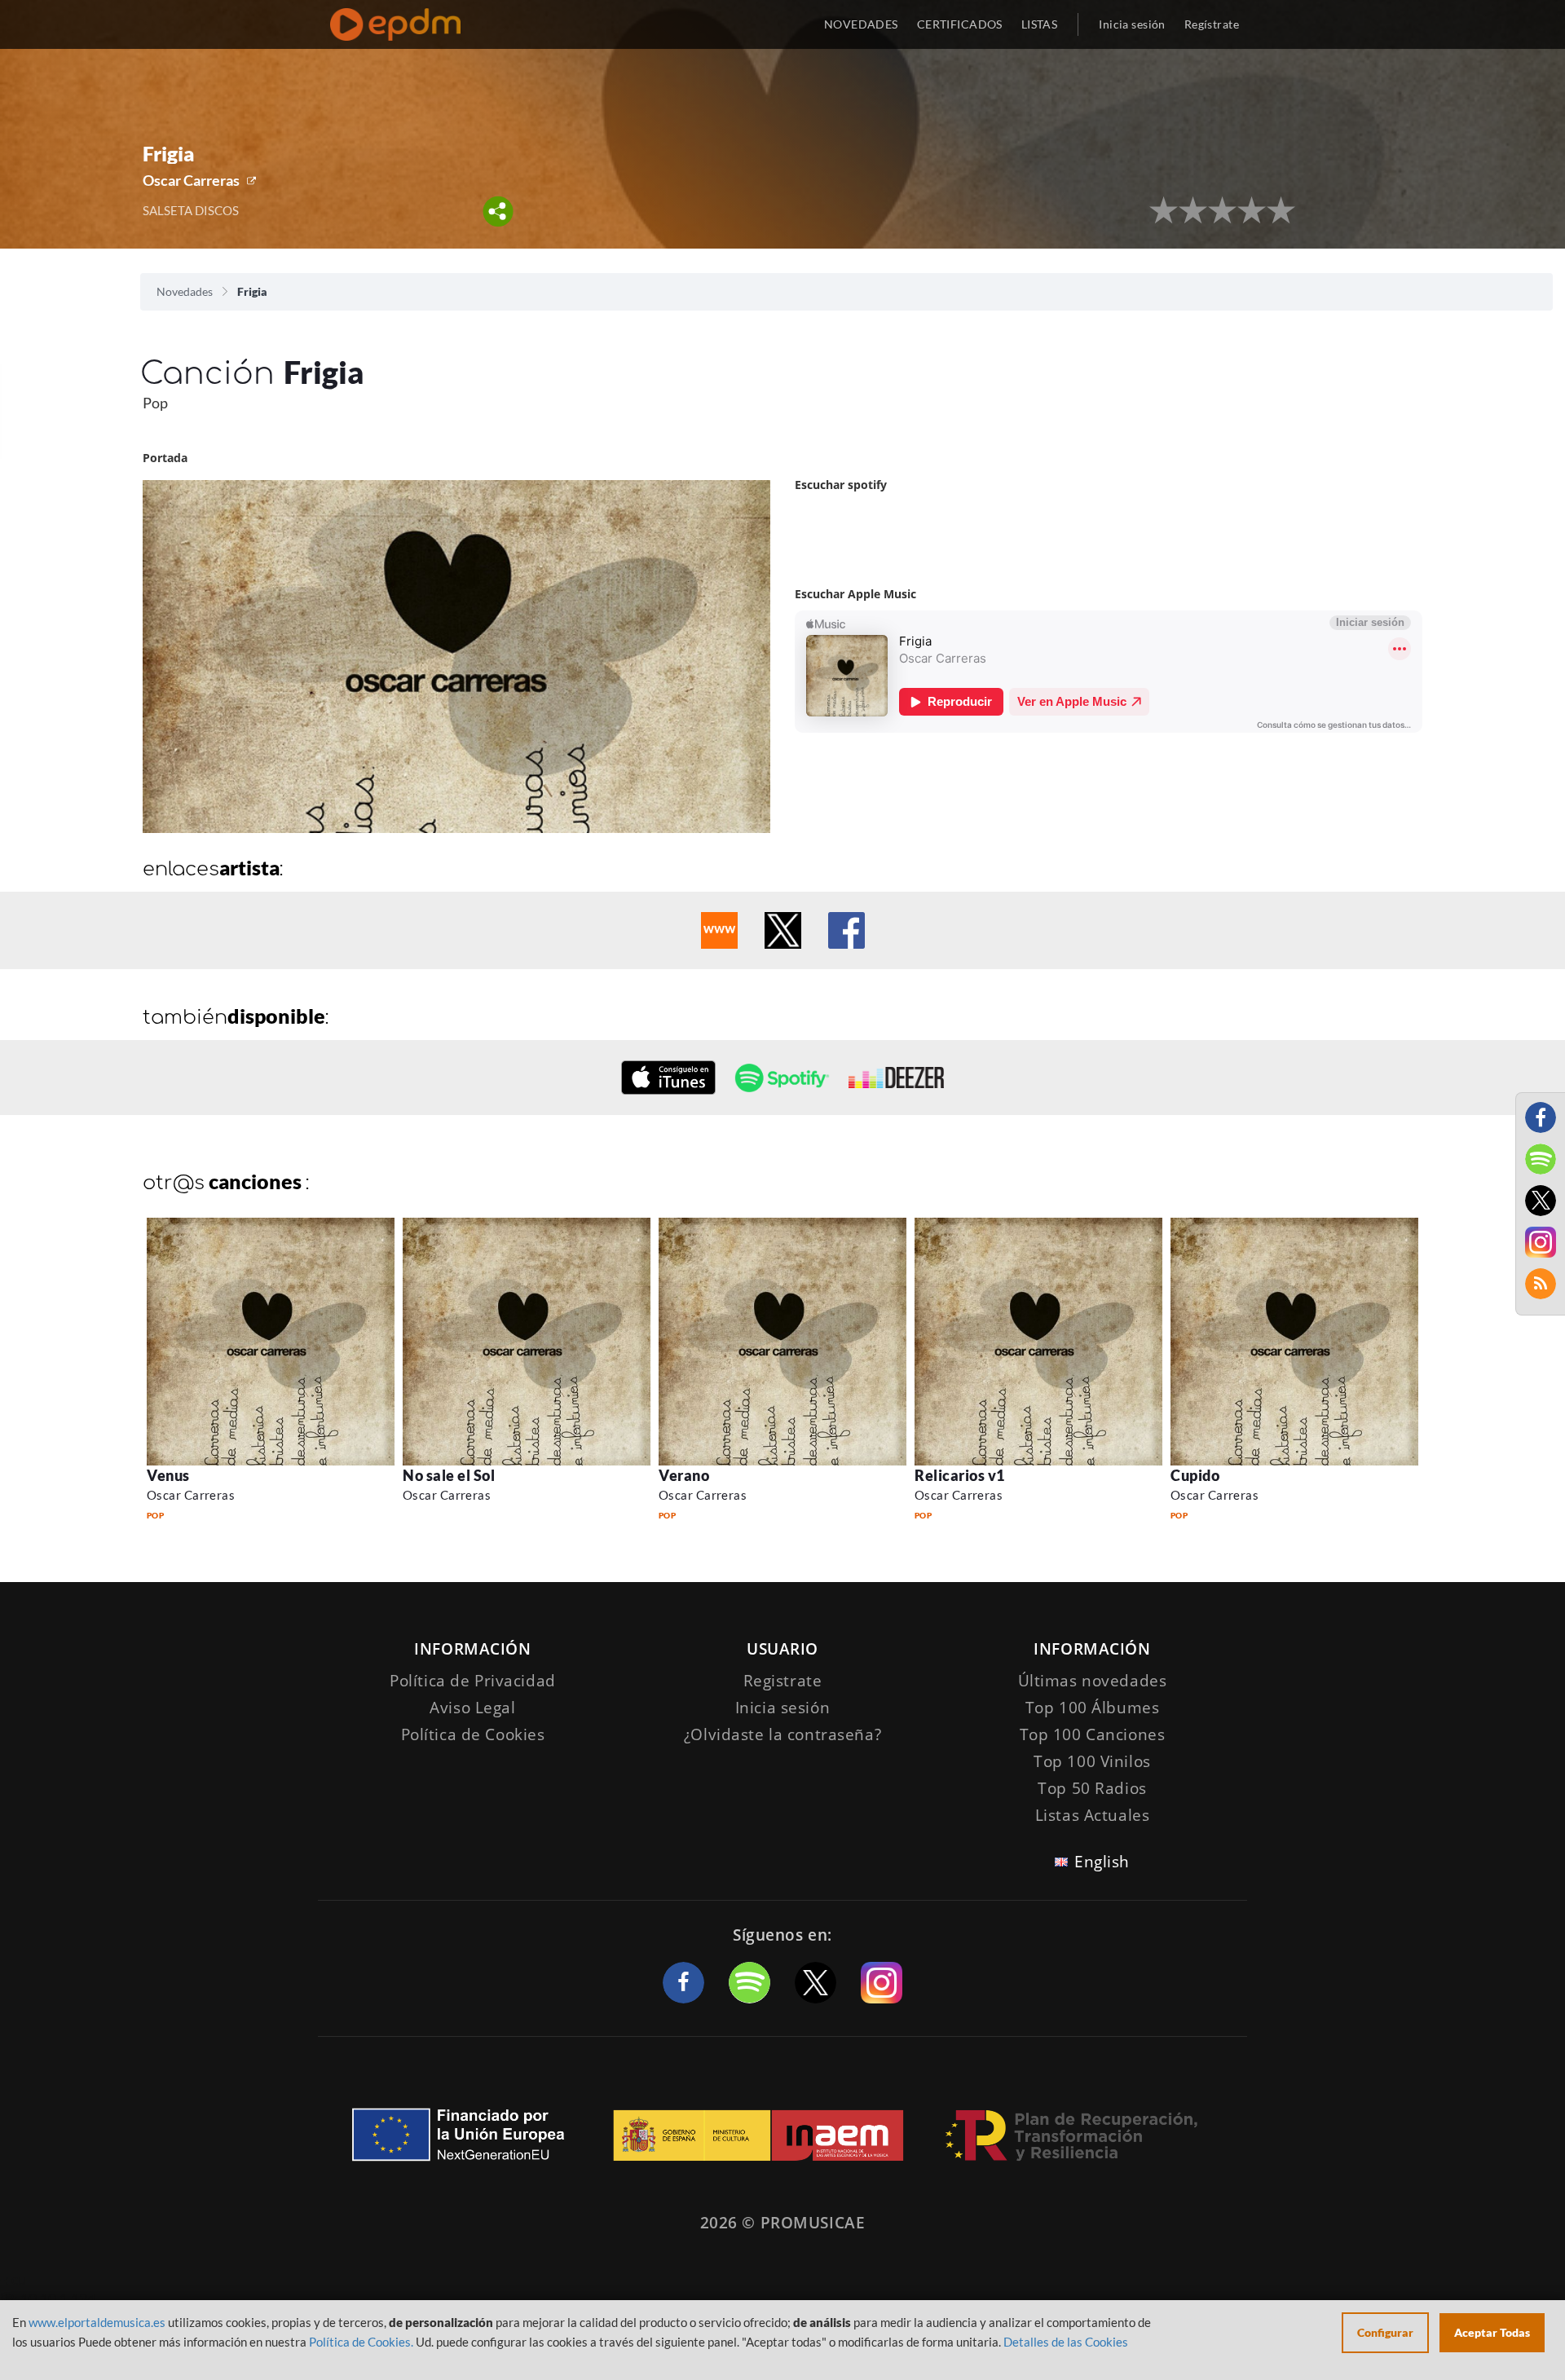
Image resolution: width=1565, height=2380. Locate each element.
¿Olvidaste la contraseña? (782, 1734)
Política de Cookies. (361, 2342)
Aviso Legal (472, 1708)
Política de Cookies (473, 1734)
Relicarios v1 (960, 1475)
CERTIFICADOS (960, 24)
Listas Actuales (1093, 1815)
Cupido (1195, 1475)
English (1102, 1862)
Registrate (783, 1681)
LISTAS (1040, 24)
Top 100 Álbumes (1093, 1708)
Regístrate (1212, 24)
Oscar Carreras (191, 180)
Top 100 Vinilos (1092, 1761)
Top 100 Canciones (1093, 1734)
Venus (168, 1475)
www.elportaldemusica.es (97, 2322)
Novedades (185, 291)
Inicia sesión (1132, 24)
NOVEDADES (861, 24)
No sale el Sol (449, 1475)
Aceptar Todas (1492, 2332)
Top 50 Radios (1092, 1788)
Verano (684, 1475)
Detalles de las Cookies (1066, 2342)
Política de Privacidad (473, 1681)
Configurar (1385, 2332)
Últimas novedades (1093, 1681)
